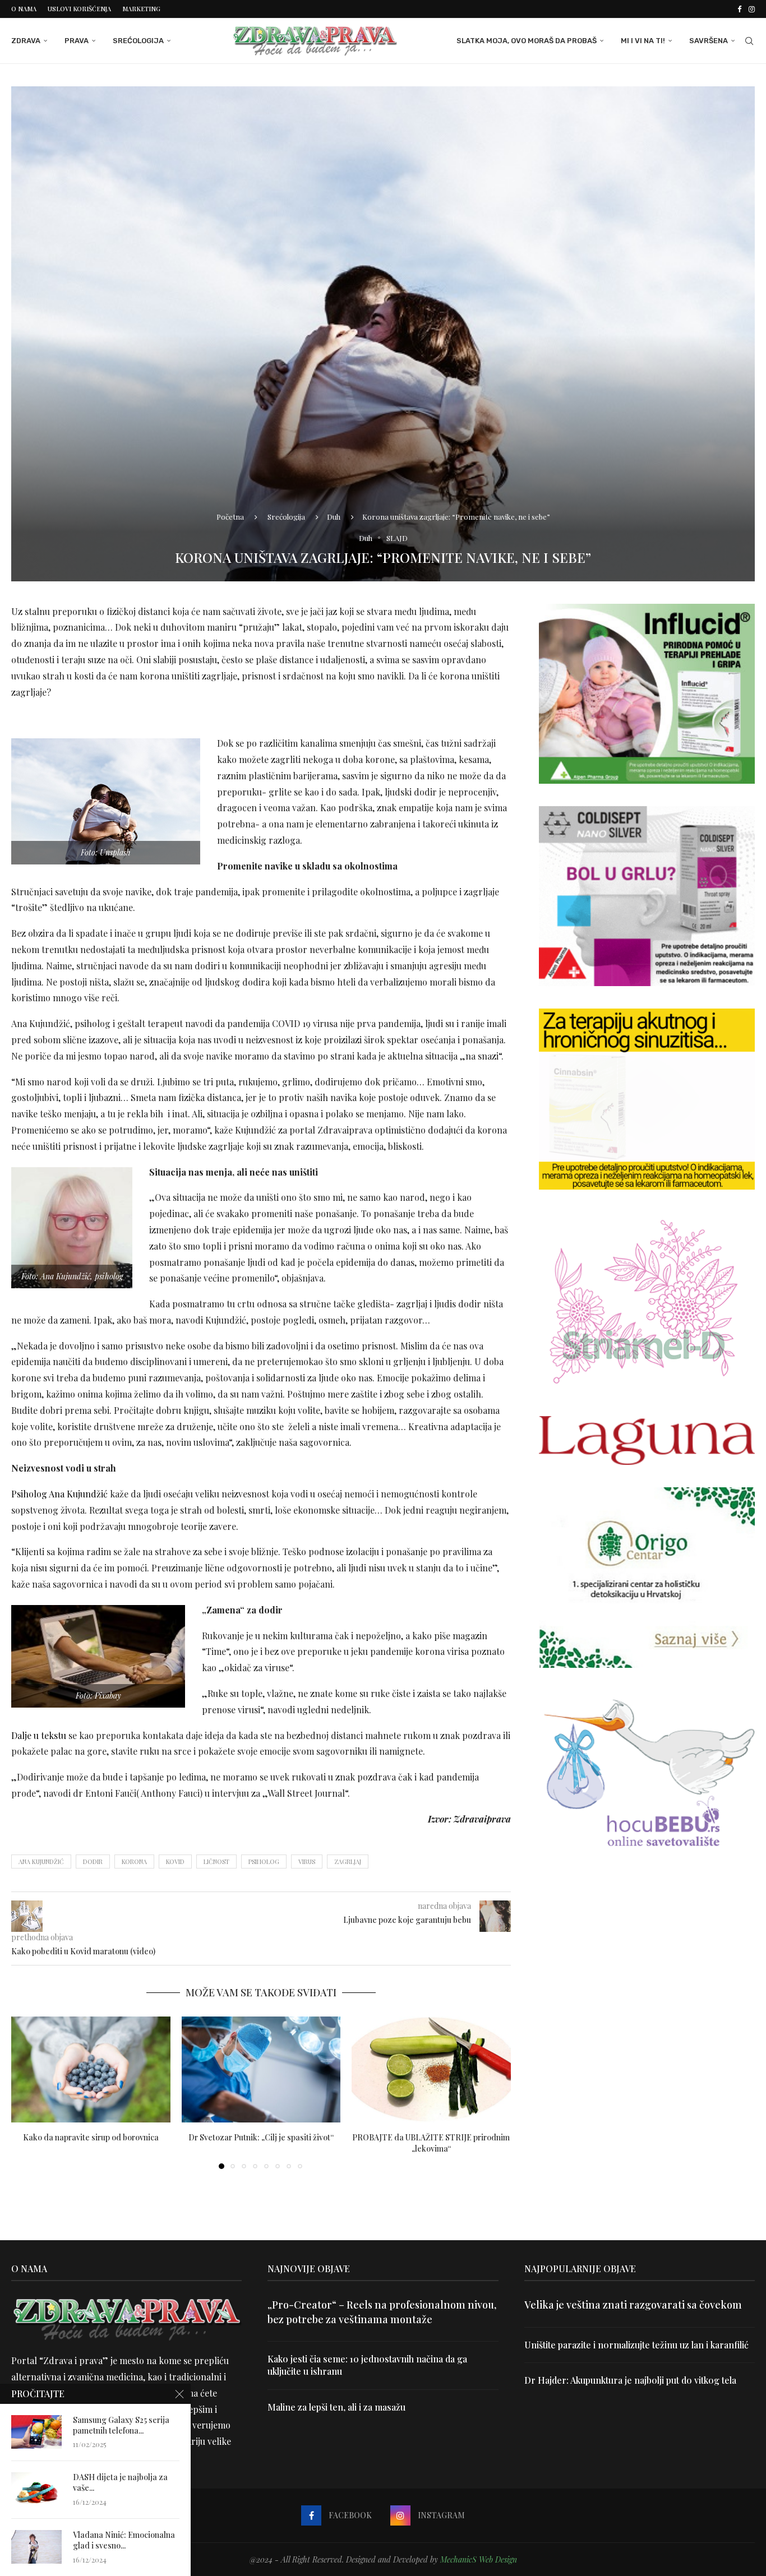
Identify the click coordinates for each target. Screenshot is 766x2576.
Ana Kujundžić (41, 1862)
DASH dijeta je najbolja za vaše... (120, 2483)
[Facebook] (739, 9)
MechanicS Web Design (479, 2559)
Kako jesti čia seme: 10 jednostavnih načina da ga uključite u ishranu (367, 2365)
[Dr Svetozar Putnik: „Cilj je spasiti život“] (261, 2069)
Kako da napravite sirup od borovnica (91, 2137)
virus (307, 1862)
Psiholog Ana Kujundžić (59, 1494)
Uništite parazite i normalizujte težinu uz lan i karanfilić (636, 2345)
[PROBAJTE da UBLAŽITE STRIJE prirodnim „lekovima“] (431, 2069)
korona (134, 1862)
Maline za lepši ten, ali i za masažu (336, 2407)
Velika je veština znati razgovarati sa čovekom (633, 2305)
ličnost (216, 1862)
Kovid (175, 1862)
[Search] (749, 41)
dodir (93, 1862)
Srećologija (138, 41)
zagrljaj (348, 1862)
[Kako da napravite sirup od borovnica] (91, 2069)
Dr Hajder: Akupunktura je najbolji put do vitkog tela (630, 2380)
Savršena (709, 41)
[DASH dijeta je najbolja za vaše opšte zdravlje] (36, 2489)
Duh (334, 517)
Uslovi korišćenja (79, 9)
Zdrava (26, 41)
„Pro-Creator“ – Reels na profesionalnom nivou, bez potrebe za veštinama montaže (382, 2312)
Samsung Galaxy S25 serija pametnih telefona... (121, 2425)
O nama (24, 9)
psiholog (264, 1862)
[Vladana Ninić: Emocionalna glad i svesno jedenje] (36, 2547)
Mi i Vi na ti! (643, 41)
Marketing (141, 9)
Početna (230, 517)
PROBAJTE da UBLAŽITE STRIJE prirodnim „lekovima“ (432, 2143)
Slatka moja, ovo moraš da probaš (527, 41)
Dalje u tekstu (39, 1735)
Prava (77, 41)
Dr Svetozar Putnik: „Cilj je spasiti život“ (261, 2137)
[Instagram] (752, 9)
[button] (26, 2092)
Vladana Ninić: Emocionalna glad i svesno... (124, 2540)
